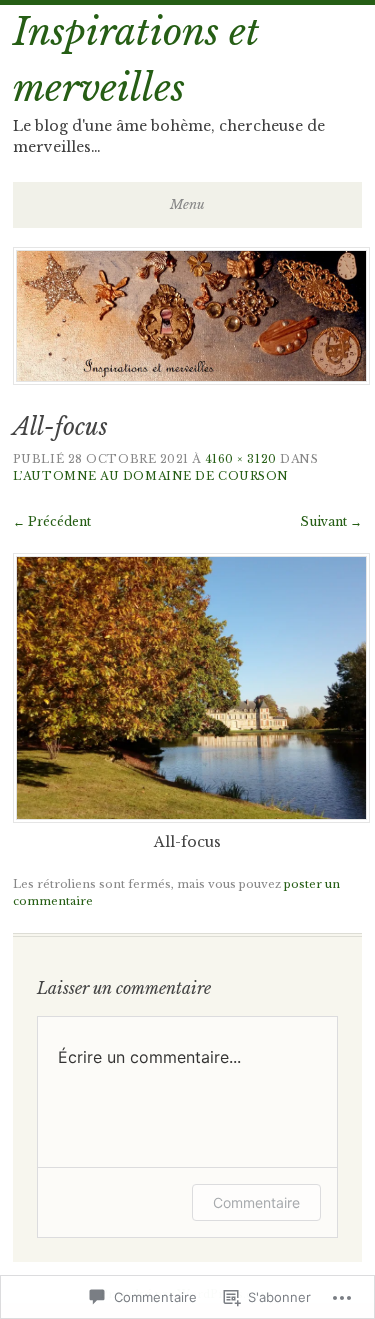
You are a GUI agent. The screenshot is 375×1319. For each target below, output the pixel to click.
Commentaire (256, 1202)
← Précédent (52, 521)
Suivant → (331, 521)
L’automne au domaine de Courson (151, 476)
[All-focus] (191, 818)
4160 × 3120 (241, 459)
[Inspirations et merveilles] (191, 379)
